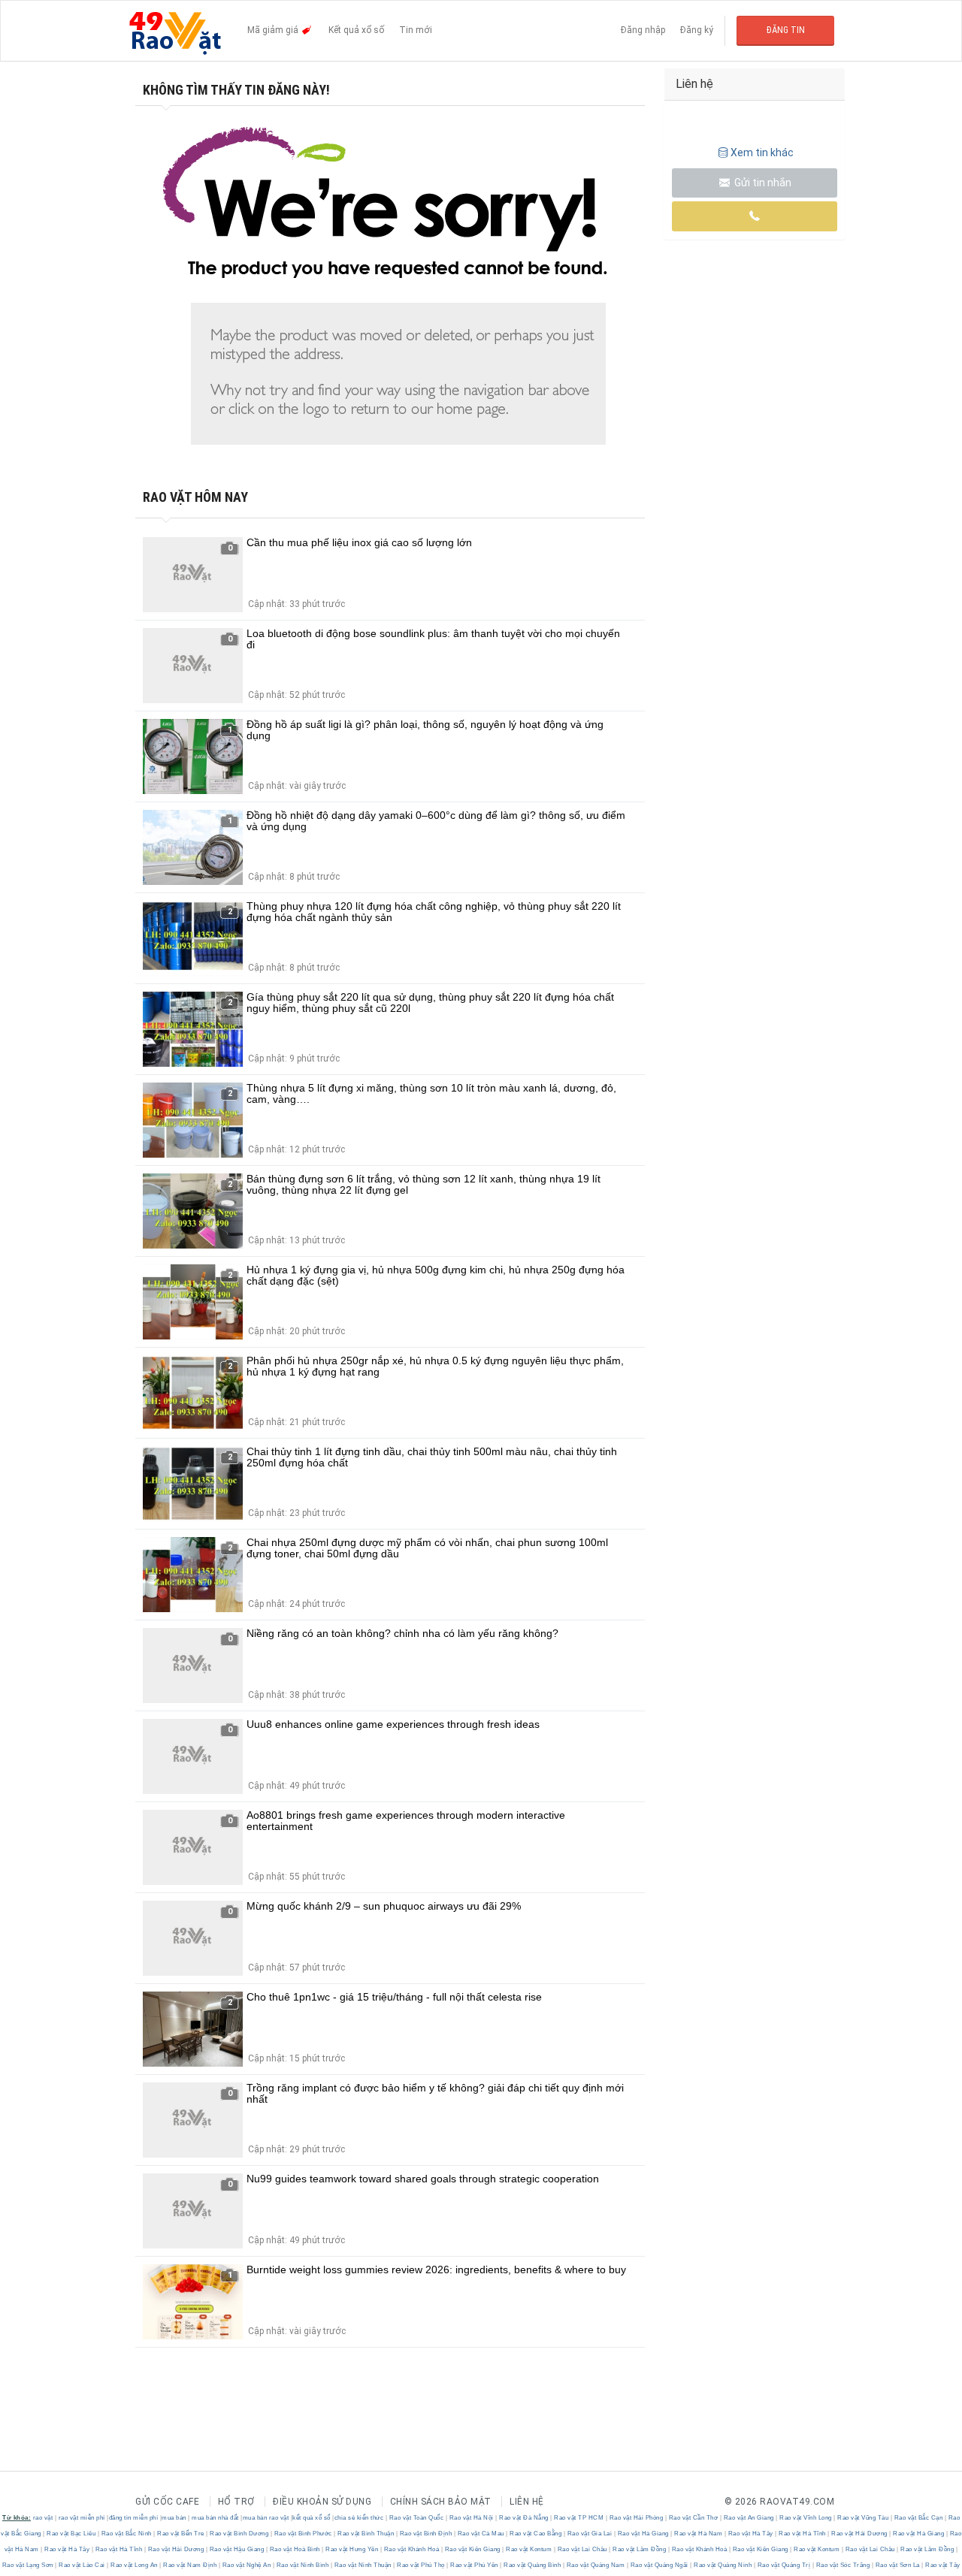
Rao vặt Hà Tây (750, 2534)
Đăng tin (786, 30)
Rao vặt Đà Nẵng (524, 2518)
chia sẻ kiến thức (359, 2518)
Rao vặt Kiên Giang (472, 2549)
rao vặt (43, 2518)
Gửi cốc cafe (167, 2502)
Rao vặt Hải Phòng (636, 2518)
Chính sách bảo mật (441, 2502)
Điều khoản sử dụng (322, 2502)
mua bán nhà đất (215, 2518)
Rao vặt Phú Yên (475, 2565)
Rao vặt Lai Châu (582, 2549)
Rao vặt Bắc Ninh (126, 2534)
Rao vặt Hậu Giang (237, 2549)
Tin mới (416, 30)
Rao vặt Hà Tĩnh (803, 2534)
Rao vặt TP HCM (579, 2518)
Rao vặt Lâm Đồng (640, 2549)
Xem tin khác (762, 153)
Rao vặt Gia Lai (590, 2534)
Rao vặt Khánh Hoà (411, 2549)
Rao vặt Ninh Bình (303, 2565)
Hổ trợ (236, 2502)
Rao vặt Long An (135, 2565)
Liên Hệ (527, 2502)
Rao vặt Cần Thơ (693, 2518)
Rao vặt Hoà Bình (295, 2549)
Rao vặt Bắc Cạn (918, 2518)
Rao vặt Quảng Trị (784, 2565)
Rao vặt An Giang (749, 2518)
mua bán (174, 2518)
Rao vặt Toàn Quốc (416, 2518)
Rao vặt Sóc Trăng (843, 2565)
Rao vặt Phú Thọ (421, 2565)
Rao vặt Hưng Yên (352, 2549)
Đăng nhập (643, 30)
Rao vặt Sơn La (897, 2565)
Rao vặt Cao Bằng (536, 2534)
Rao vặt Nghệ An (247, 2565)
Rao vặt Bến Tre (181, 2534)
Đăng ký (697, 30)
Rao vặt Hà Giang (643, 2534)
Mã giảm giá (274, 30)
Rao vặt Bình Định (426, 2534)
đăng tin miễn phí (134, 2518)
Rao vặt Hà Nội (471, 2518)
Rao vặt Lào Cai (82, 2565)
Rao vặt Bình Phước (303, 2534)
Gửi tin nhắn (762, 183)
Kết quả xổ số (356, 30)
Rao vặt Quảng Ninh (723, 2565)
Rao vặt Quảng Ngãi (659, 2565)
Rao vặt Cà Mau (481, 2534)
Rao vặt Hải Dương (860, 2534)
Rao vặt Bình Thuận (366, 2534)
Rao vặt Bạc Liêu (71, 2534)
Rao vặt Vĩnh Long (806, 2518)
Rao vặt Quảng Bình (532, 2565)
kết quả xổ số (312, 2518)
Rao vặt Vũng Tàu (863, 2518)
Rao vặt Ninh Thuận (363, 2565)
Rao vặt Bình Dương (239, 2534)
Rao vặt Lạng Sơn (29, 2565)
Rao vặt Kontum (529, 2549)
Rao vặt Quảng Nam (596, 2565)
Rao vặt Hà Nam (699, 2534)
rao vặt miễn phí (82, 2518)
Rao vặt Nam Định (190, 2565)
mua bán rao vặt (266, 2518)
